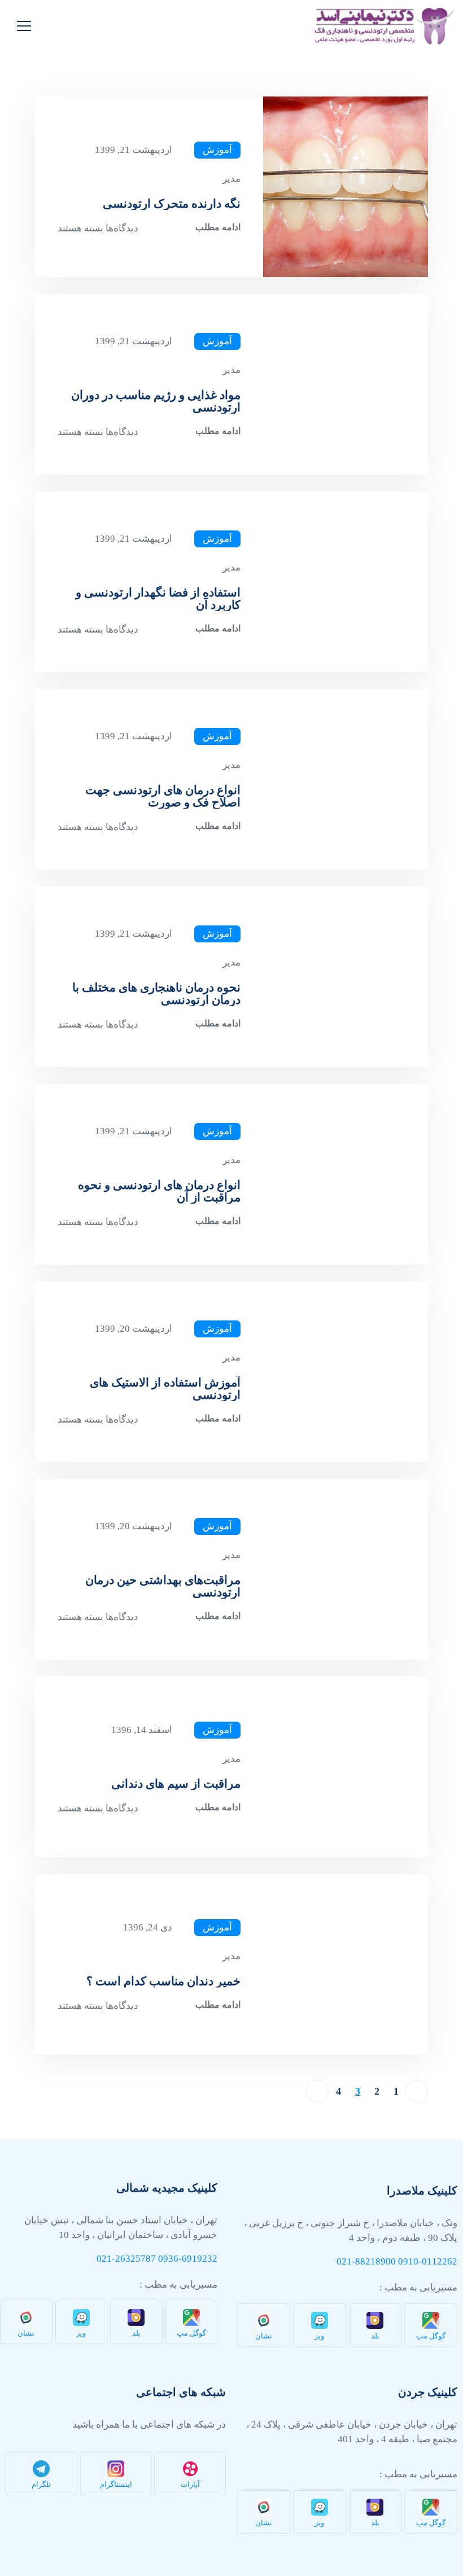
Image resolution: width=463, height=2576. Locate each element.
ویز (319, 2336)
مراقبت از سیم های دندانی (176, 1784)
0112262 (440, 2261)
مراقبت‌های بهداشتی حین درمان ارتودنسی (163, 1586)
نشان (264, 2336)
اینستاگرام (116, 2484)
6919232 (200, 2259)
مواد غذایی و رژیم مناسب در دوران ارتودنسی (156, 401)
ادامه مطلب (218, 227)
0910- (410, 2261)
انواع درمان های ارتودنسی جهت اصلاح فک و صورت (163, 796)
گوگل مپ (431, 2336)
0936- (170, 2259)
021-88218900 (366, 2261)
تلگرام (41, 2484)
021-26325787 (126, 2259)
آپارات (190, 2484)
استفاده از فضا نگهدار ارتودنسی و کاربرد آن (158, 599)
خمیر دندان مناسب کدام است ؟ (163, 1981)
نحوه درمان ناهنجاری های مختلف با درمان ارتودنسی (156, 994)
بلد (375, 2336)
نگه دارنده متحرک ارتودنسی (172, 204)
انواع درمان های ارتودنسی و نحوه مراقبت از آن (159, 1191)
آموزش (217, 150)
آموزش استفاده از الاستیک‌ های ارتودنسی (165, 1389)
